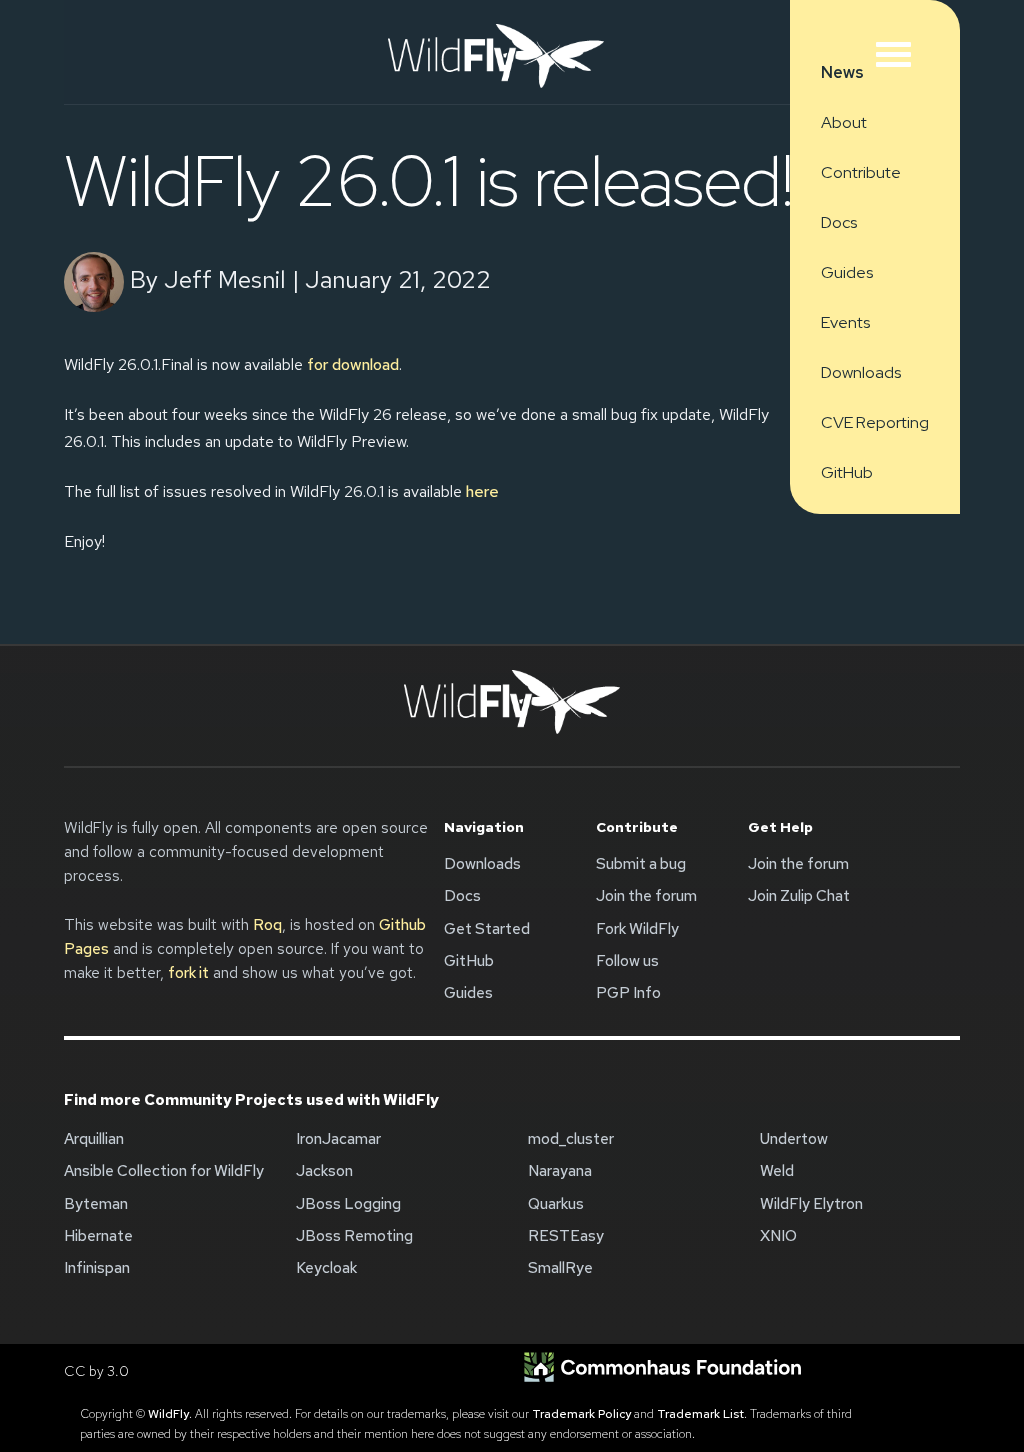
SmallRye (560, 1268)
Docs (839, 222)
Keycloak (326, 1268)
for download (353, 364)
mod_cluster (571, 1139)
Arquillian (94, 1139)
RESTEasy (566, 1236)
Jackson (324, 1171)
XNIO (778, 1236)
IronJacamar (338, 1139)
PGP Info (628, 993)
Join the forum (646, 896)
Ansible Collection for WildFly (164, 1171)
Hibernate (98, 1236)
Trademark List (700, 1414)
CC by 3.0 (96, 1371)
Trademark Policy (581, 1414)
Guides (847, 272)
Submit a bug (641, 864)
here (482, 491)
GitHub (847, 472)
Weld (777, 1171)
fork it (188, 973)
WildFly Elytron (811, 1204)
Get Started (487, 929)
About (844, 122)
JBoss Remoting (354, 1236)
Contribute (861, 172)
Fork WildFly (637, 929)
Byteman (96, 1204)
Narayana (560, 1171)
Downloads (861, 372)
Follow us (627, 961)
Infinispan (97, 1268)
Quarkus (556, 1204)
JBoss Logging (348, 1204)
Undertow (794, 1139)
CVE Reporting (875, 422)
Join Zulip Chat (799, 896)
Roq (267, 925)
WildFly (168, 1414)
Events (845, 322)
